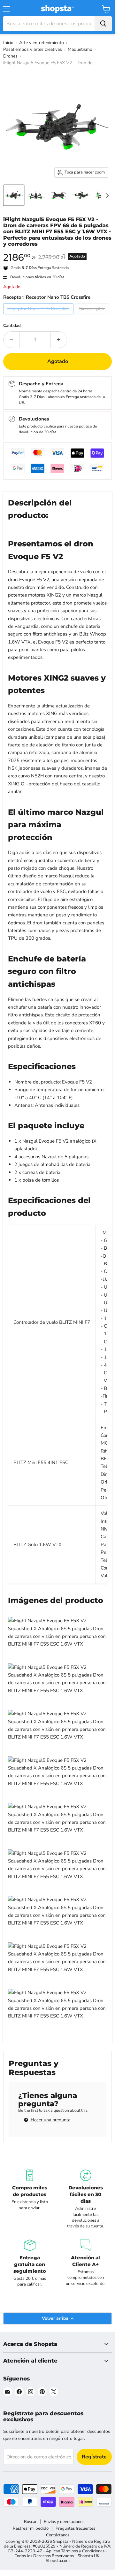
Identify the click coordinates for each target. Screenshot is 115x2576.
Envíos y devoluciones (64, 2522)
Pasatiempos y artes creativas (33, 49)
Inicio (8, 43)
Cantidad (12, 326)
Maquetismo (80, 49)
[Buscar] (103, 24)
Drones (10, 56)
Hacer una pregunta (50, 2120)
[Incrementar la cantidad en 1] (59, 340)
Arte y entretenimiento (42, 43)
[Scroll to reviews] (57, 251)
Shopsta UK (88, 2556)
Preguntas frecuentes (75, 2528)
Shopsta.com (58, 2561)
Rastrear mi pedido (31, 2528)
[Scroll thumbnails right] (106, 196)
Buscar (30, 2522)
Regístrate (94, 2457)
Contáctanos (58, 2535)
